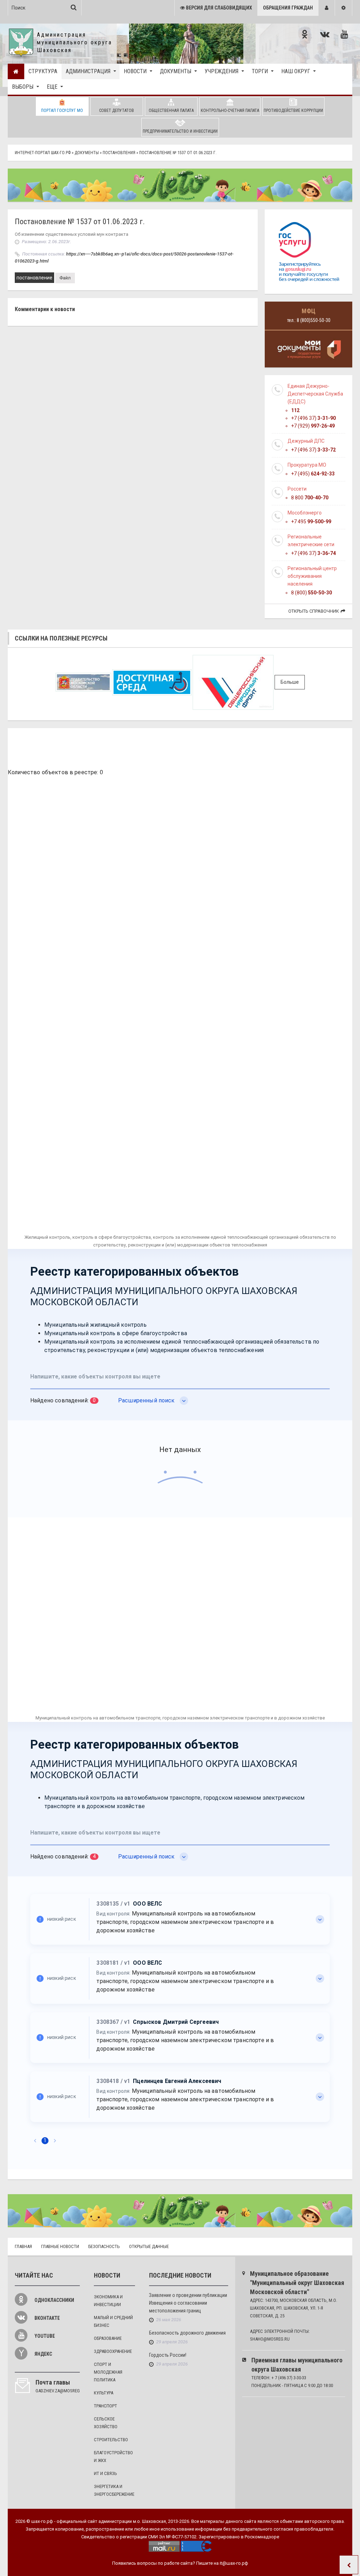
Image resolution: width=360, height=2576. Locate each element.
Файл (65, 278)
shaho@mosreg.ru (270, 2339)
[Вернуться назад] (349, 2565)
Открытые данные (149, 2246)
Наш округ (296, 71)
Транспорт (105, 2406)
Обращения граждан (288, 8)
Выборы (23, 87)
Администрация (88, 71)
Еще (52, 87)
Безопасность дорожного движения (187, 2333)
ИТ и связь (105, 2473)
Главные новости (60, 2246)
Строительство (111, 2440)
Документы (176, 71)
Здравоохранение (113, 2351)
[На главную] (16, 71)
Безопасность (104, 2246)
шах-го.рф (42, 2521)
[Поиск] (74, 7)
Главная (23, 2246)
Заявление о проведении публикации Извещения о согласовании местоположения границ (188, 2303)
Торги (260, 71)
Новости (135, 71)
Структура (43, 71)
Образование (108, 2338)
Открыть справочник (314, 611)
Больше (290, 682)
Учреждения (221, 71)
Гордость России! (168, 2355)
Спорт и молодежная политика (108, 2372)
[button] (327, 8)
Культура (104, 2393)
